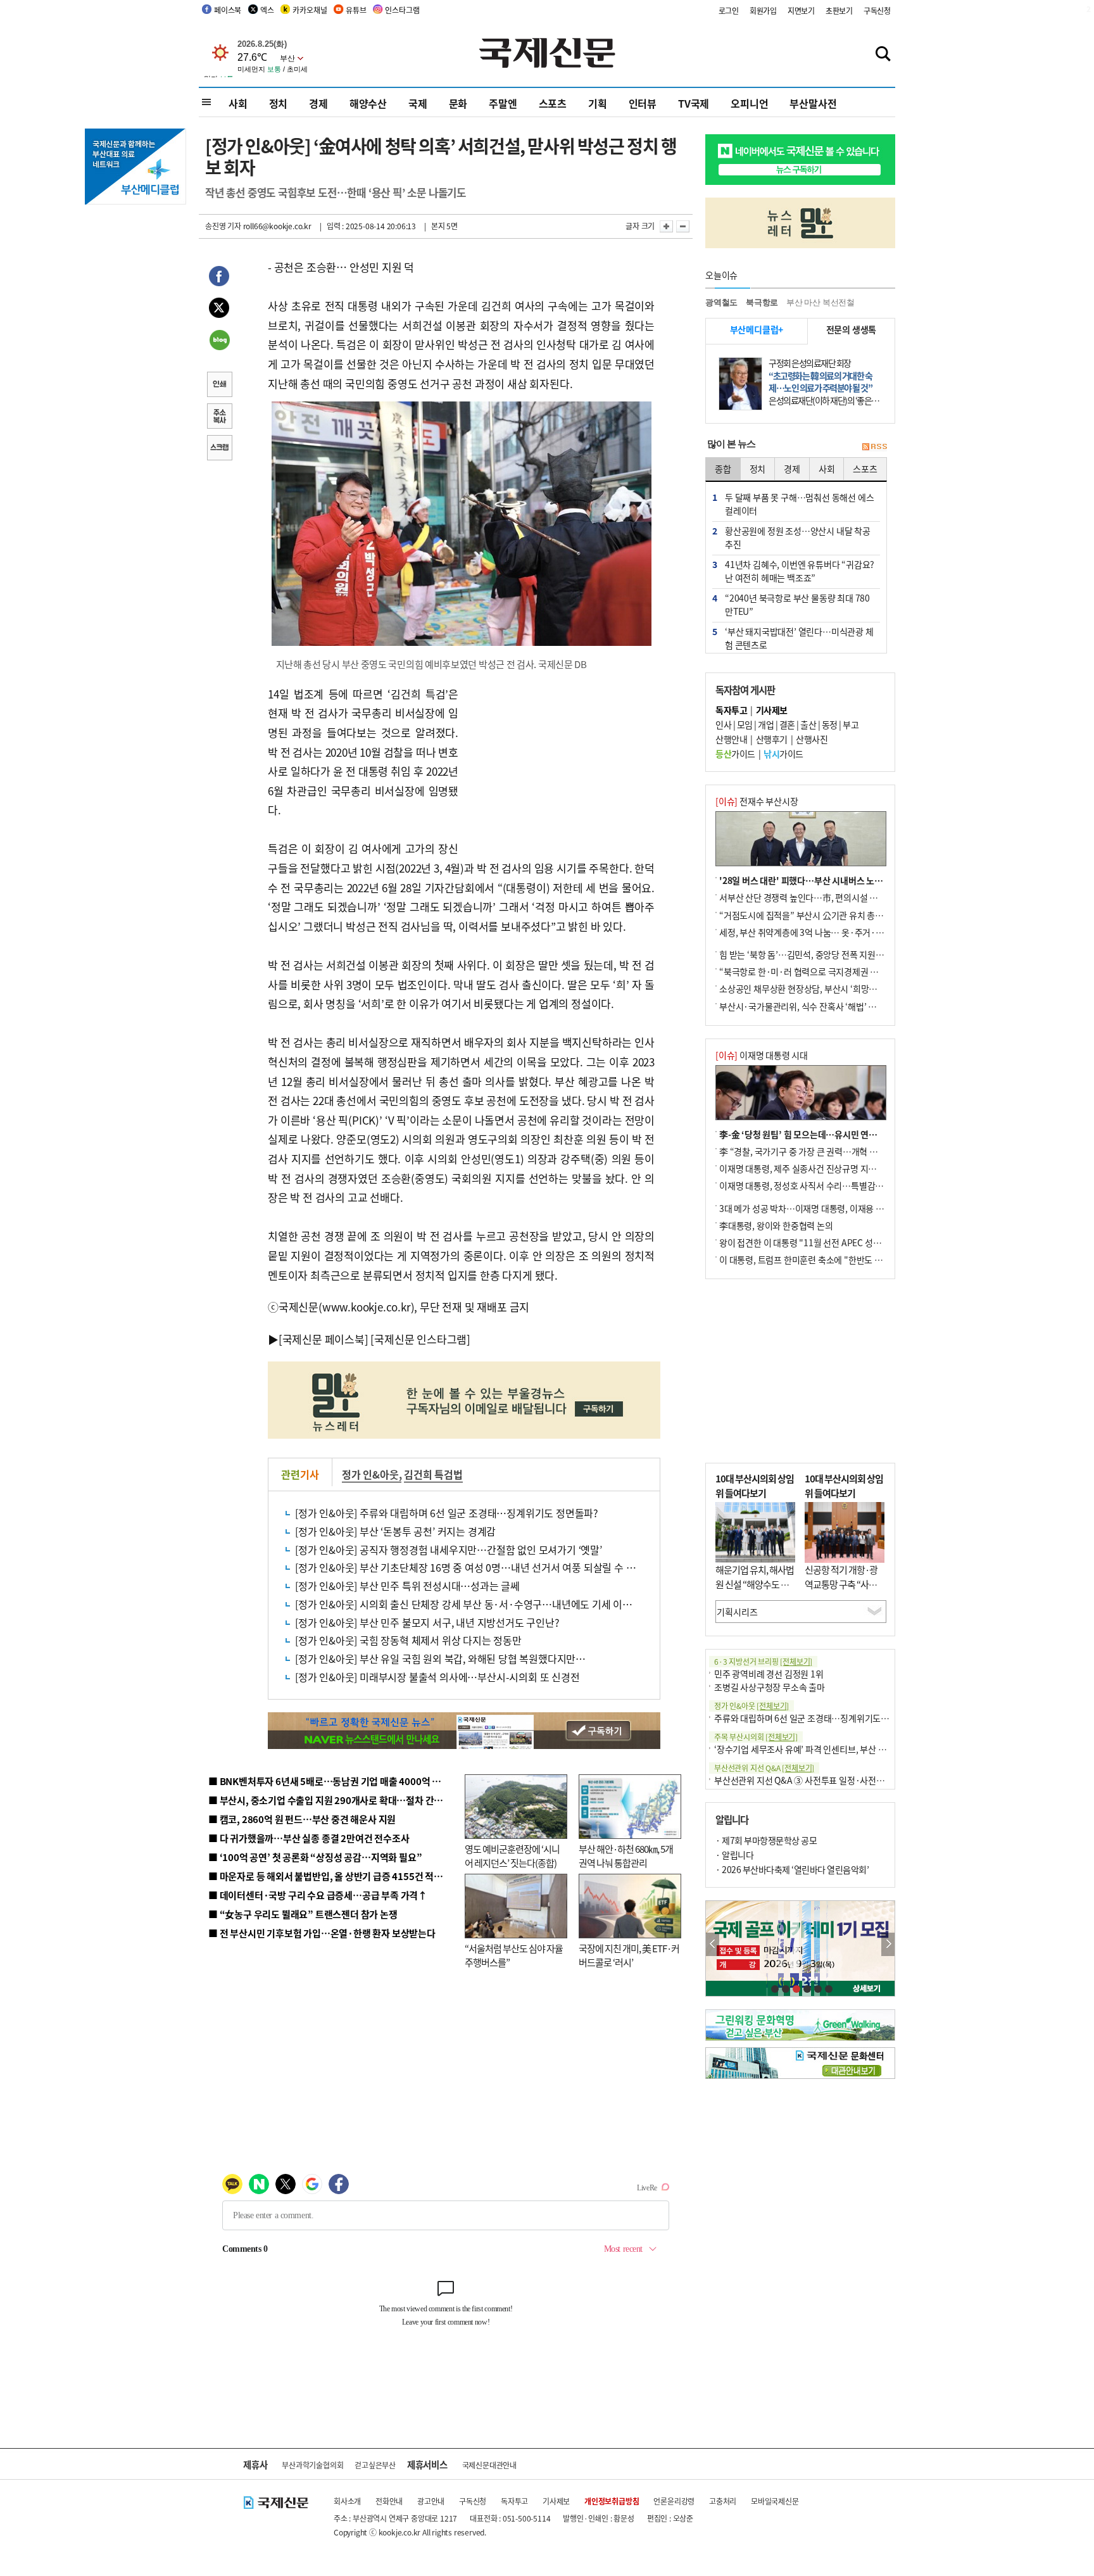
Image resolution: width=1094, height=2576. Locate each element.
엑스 (267, 10)
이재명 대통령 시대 (762, 1055)
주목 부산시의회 (756, 1737)
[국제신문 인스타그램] (420, 1339)
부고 (851, 724)
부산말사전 (813, 103)
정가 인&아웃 (370, 1474)
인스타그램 (402, 10)
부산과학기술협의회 (312, 2465)
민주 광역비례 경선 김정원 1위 (769, 1674)
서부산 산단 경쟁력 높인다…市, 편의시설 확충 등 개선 (816, 897)
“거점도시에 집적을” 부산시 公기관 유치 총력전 (805, 915)
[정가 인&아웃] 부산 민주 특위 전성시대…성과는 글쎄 (407, 1586)
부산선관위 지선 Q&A (764, 1768)
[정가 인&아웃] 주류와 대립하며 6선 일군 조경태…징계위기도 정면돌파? (447, 1513)
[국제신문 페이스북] (324, 1339)
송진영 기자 (223, 226)
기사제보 (556, 2501)
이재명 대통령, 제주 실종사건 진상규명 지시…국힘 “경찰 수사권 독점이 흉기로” (863, 1168)
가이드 (735, 754)
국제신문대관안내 (489, 2465)
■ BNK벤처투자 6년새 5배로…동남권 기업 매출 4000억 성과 (329, 1781)
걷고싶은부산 (375, 2465)
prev (713, 1944)
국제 (418, 103)
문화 (458, 103)
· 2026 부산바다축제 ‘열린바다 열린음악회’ (792, 1869)
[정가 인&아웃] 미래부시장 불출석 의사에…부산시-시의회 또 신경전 (437, 1677)
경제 (318, 103)
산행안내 (731, 739)
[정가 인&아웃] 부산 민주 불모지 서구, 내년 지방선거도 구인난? (427, 1622)
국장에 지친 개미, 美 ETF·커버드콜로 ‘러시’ (629, 1955)
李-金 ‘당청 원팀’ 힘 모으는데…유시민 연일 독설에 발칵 (820, 1134)
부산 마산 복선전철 (820, 302)
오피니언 (749, 103)
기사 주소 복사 (219, 417)
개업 (766, 724)
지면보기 (801, 10)
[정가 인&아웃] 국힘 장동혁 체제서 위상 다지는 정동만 (408, 1640)
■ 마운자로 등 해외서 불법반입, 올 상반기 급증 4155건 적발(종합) (338, 1876)
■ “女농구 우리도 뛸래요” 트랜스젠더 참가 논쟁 (303, 1914)
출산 (808, 724)
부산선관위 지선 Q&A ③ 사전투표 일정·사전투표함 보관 (816, 1780)
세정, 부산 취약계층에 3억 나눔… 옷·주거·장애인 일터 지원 (827, 932)
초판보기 (839, 10)
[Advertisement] (560, 764)
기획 (598, 103)
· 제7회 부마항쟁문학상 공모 (766, 1840)
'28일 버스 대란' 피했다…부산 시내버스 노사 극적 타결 (819, 880)
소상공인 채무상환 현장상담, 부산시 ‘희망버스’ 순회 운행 (821, 988)
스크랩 (219, 449)
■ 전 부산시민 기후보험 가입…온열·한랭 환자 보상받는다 (322, 1933)
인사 (723, 724)
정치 (279, 103)
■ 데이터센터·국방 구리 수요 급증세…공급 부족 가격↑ (318, 1895)
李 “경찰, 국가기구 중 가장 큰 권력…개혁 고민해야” (813, 1151)
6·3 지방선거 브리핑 (763, 1661)
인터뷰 (643, 103)
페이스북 (228, 10)
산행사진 (812, 739)
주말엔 (503, 103)
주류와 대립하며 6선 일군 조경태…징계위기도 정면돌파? (817, 1718)
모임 (745, 724)
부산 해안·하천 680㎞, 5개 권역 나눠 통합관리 (626, 1856)
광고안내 (431, 2501)
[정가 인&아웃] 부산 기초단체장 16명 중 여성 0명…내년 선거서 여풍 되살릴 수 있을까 (475, 1567)
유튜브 (356, 10)
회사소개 (347, 2501)
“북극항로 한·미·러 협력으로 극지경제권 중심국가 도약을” (826, 971)
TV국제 (694, 103)
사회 (238, 103)
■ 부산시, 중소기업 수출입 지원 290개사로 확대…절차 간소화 (330, 1800)
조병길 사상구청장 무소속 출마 (770, 1687)
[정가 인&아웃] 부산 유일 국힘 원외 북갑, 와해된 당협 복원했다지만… (440, 1658)
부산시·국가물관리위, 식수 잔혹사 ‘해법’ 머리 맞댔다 (815, 1006)
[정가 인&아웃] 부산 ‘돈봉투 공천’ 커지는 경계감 (395, 1531)
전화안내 (389, 2501)
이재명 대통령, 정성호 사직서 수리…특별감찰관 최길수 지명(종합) (839, 1185)
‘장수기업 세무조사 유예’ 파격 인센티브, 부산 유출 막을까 (817, 1749)
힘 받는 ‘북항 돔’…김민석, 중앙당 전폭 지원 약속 (806, 954)
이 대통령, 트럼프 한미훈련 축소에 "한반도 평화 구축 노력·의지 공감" (845, 1260)
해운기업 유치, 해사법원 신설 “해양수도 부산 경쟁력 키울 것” (755, 1584)
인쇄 (219, 386)
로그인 (729, 10)
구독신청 (877, 10)
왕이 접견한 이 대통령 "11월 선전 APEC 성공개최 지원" (819, 1242)
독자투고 (514, 2501)
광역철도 (721, 302)
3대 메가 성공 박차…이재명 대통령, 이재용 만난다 (809, 1208)
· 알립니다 (734, 1855)
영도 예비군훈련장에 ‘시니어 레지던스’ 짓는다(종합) (512, 1856)
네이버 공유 (219, 341)
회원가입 (763, 10)
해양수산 (368, 103)
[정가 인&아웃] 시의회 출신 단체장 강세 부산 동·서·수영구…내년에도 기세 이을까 (468, 1604)
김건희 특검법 (433, 1474)
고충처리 (723, 2501)
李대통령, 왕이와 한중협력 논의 (776, 1225)
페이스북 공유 (219, 278)
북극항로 (762, 302)
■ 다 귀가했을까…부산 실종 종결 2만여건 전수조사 (309, 1838)
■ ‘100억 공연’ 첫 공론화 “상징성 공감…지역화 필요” (315, 1857)
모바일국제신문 (775, 2501)
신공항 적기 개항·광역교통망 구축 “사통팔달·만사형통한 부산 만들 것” (845, 1591)
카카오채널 (310, 10)
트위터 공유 (219, 310)
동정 (830, 724)
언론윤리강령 (674, 2501)
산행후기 (772, 739)
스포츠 (553, 103)
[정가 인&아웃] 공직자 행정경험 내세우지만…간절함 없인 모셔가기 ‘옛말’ (449, 1550)
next (888, 1944)
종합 (723, 469)
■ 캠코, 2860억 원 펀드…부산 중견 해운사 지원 (302, 1819)
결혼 (787, 724)
